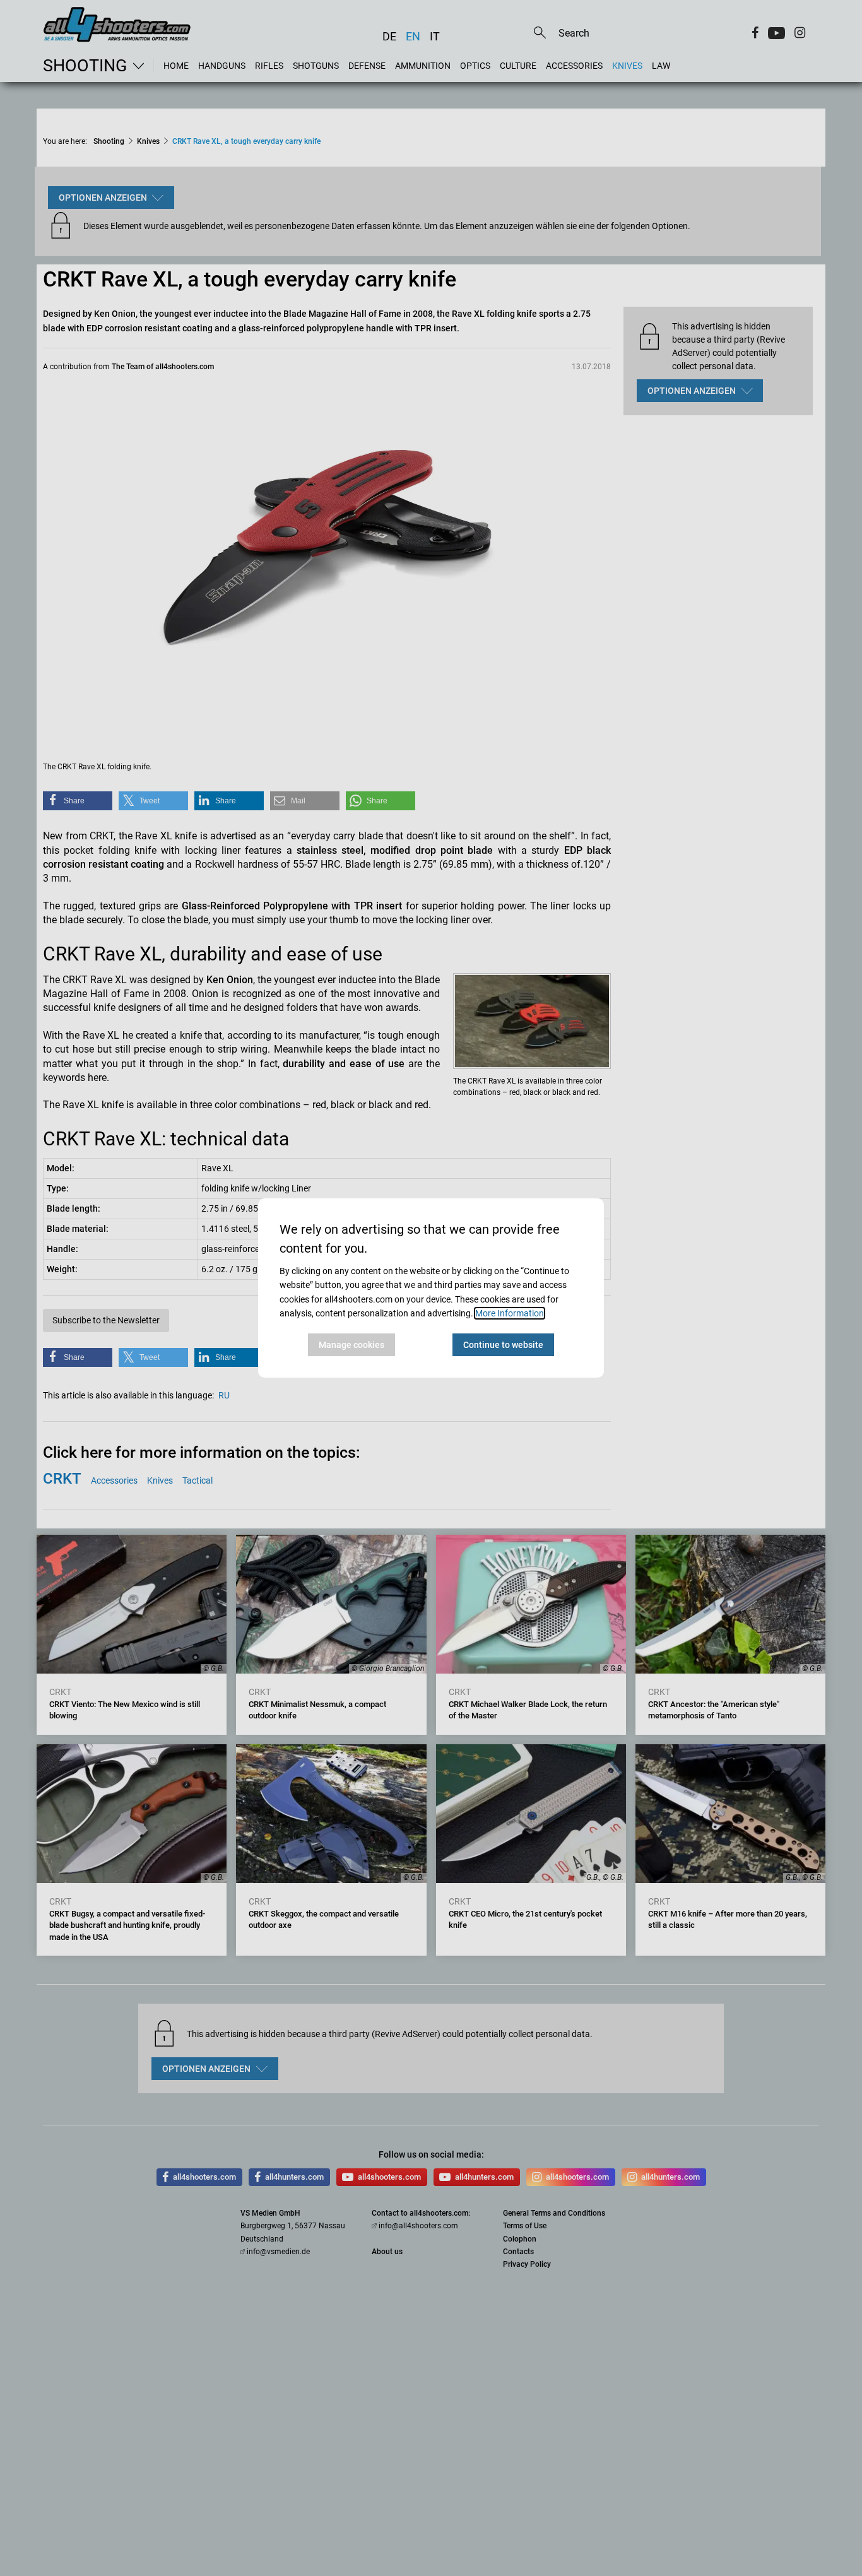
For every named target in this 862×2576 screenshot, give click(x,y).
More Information (510, 1313)
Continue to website (503, 1345)
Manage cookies (351, 1345)
